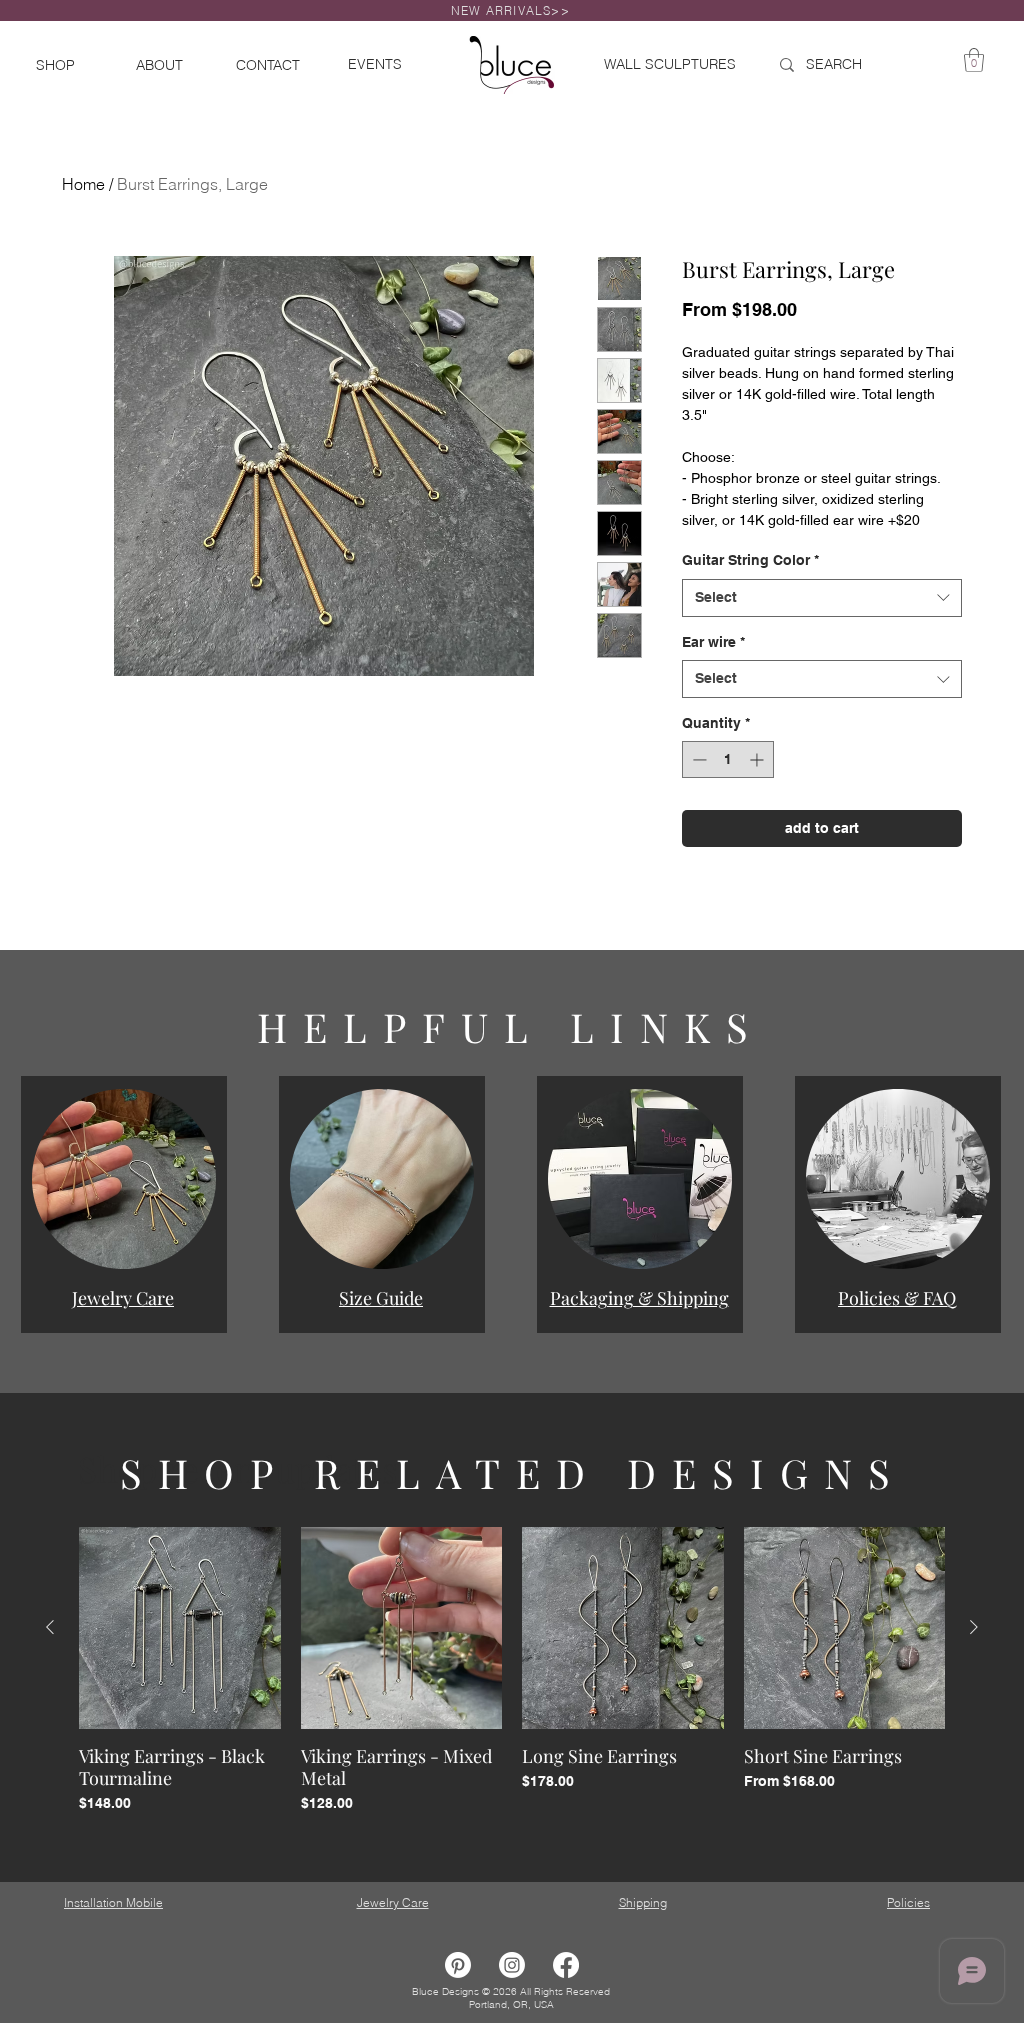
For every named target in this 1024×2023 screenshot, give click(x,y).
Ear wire (713, 642)
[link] (974, 60)
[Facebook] (566, 1965)
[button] (124, 1179)
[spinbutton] (728, 759)
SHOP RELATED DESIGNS (513, 1472)
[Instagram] (512, 1965)
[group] (512, 1681)
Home (83, 184)
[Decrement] (697, 759)
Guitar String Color (750, 560)
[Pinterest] (458, 1965)
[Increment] (758, 759)
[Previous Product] (50, 1627)
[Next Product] (974, 1627)
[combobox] (822, 598)
